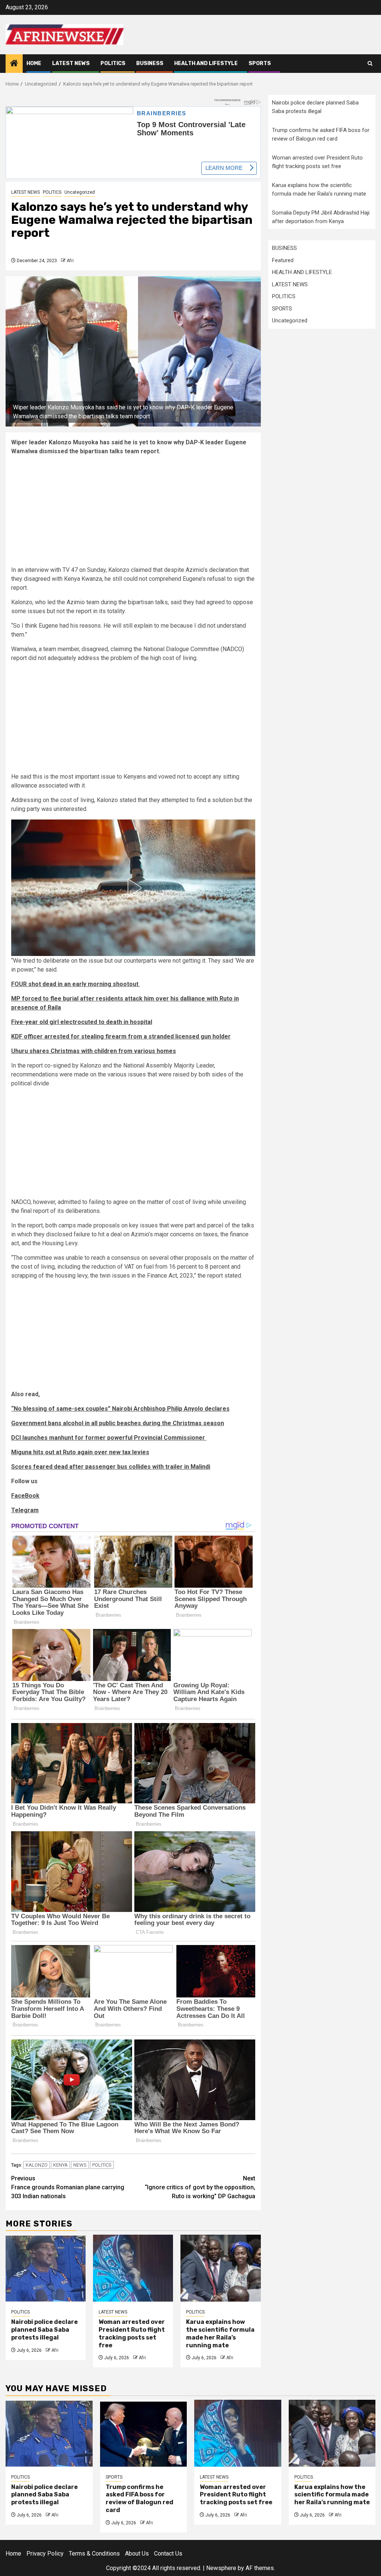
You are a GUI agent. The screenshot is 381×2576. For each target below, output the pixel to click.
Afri (70, 261)
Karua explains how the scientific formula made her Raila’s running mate (220, 2333)
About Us (137, 2553)
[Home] (14, 64)
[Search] (370, 63)
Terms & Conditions (94, 2553)
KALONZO (37, 2165)
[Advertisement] (133, 513)
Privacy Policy (45, 2553)
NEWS (80, 2165)
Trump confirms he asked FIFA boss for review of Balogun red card (140, 2498)
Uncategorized (80, 192)
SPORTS (260, 63)
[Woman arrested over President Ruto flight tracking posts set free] (133, 2268)
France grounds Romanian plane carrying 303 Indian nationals (68, 2187)
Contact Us (168, 2553)
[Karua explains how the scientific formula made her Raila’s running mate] (220, 2268)
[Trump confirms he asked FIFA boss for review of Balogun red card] (144, 2433)
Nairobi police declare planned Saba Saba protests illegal (44, 2329)
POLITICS (113, 63)
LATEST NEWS (71, 63)
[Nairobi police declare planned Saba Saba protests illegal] (46, 2268)
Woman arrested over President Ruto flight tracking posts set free (132, 2333)
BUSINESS (150, 63)
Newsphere (221, 2568)
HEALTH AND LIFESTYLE (206, 63)
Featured (283, 260)
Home (34, 63)
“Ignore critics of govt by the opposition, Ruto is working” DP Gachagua (200, 2187)
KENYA (60, 2165)
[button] (133, 888)
